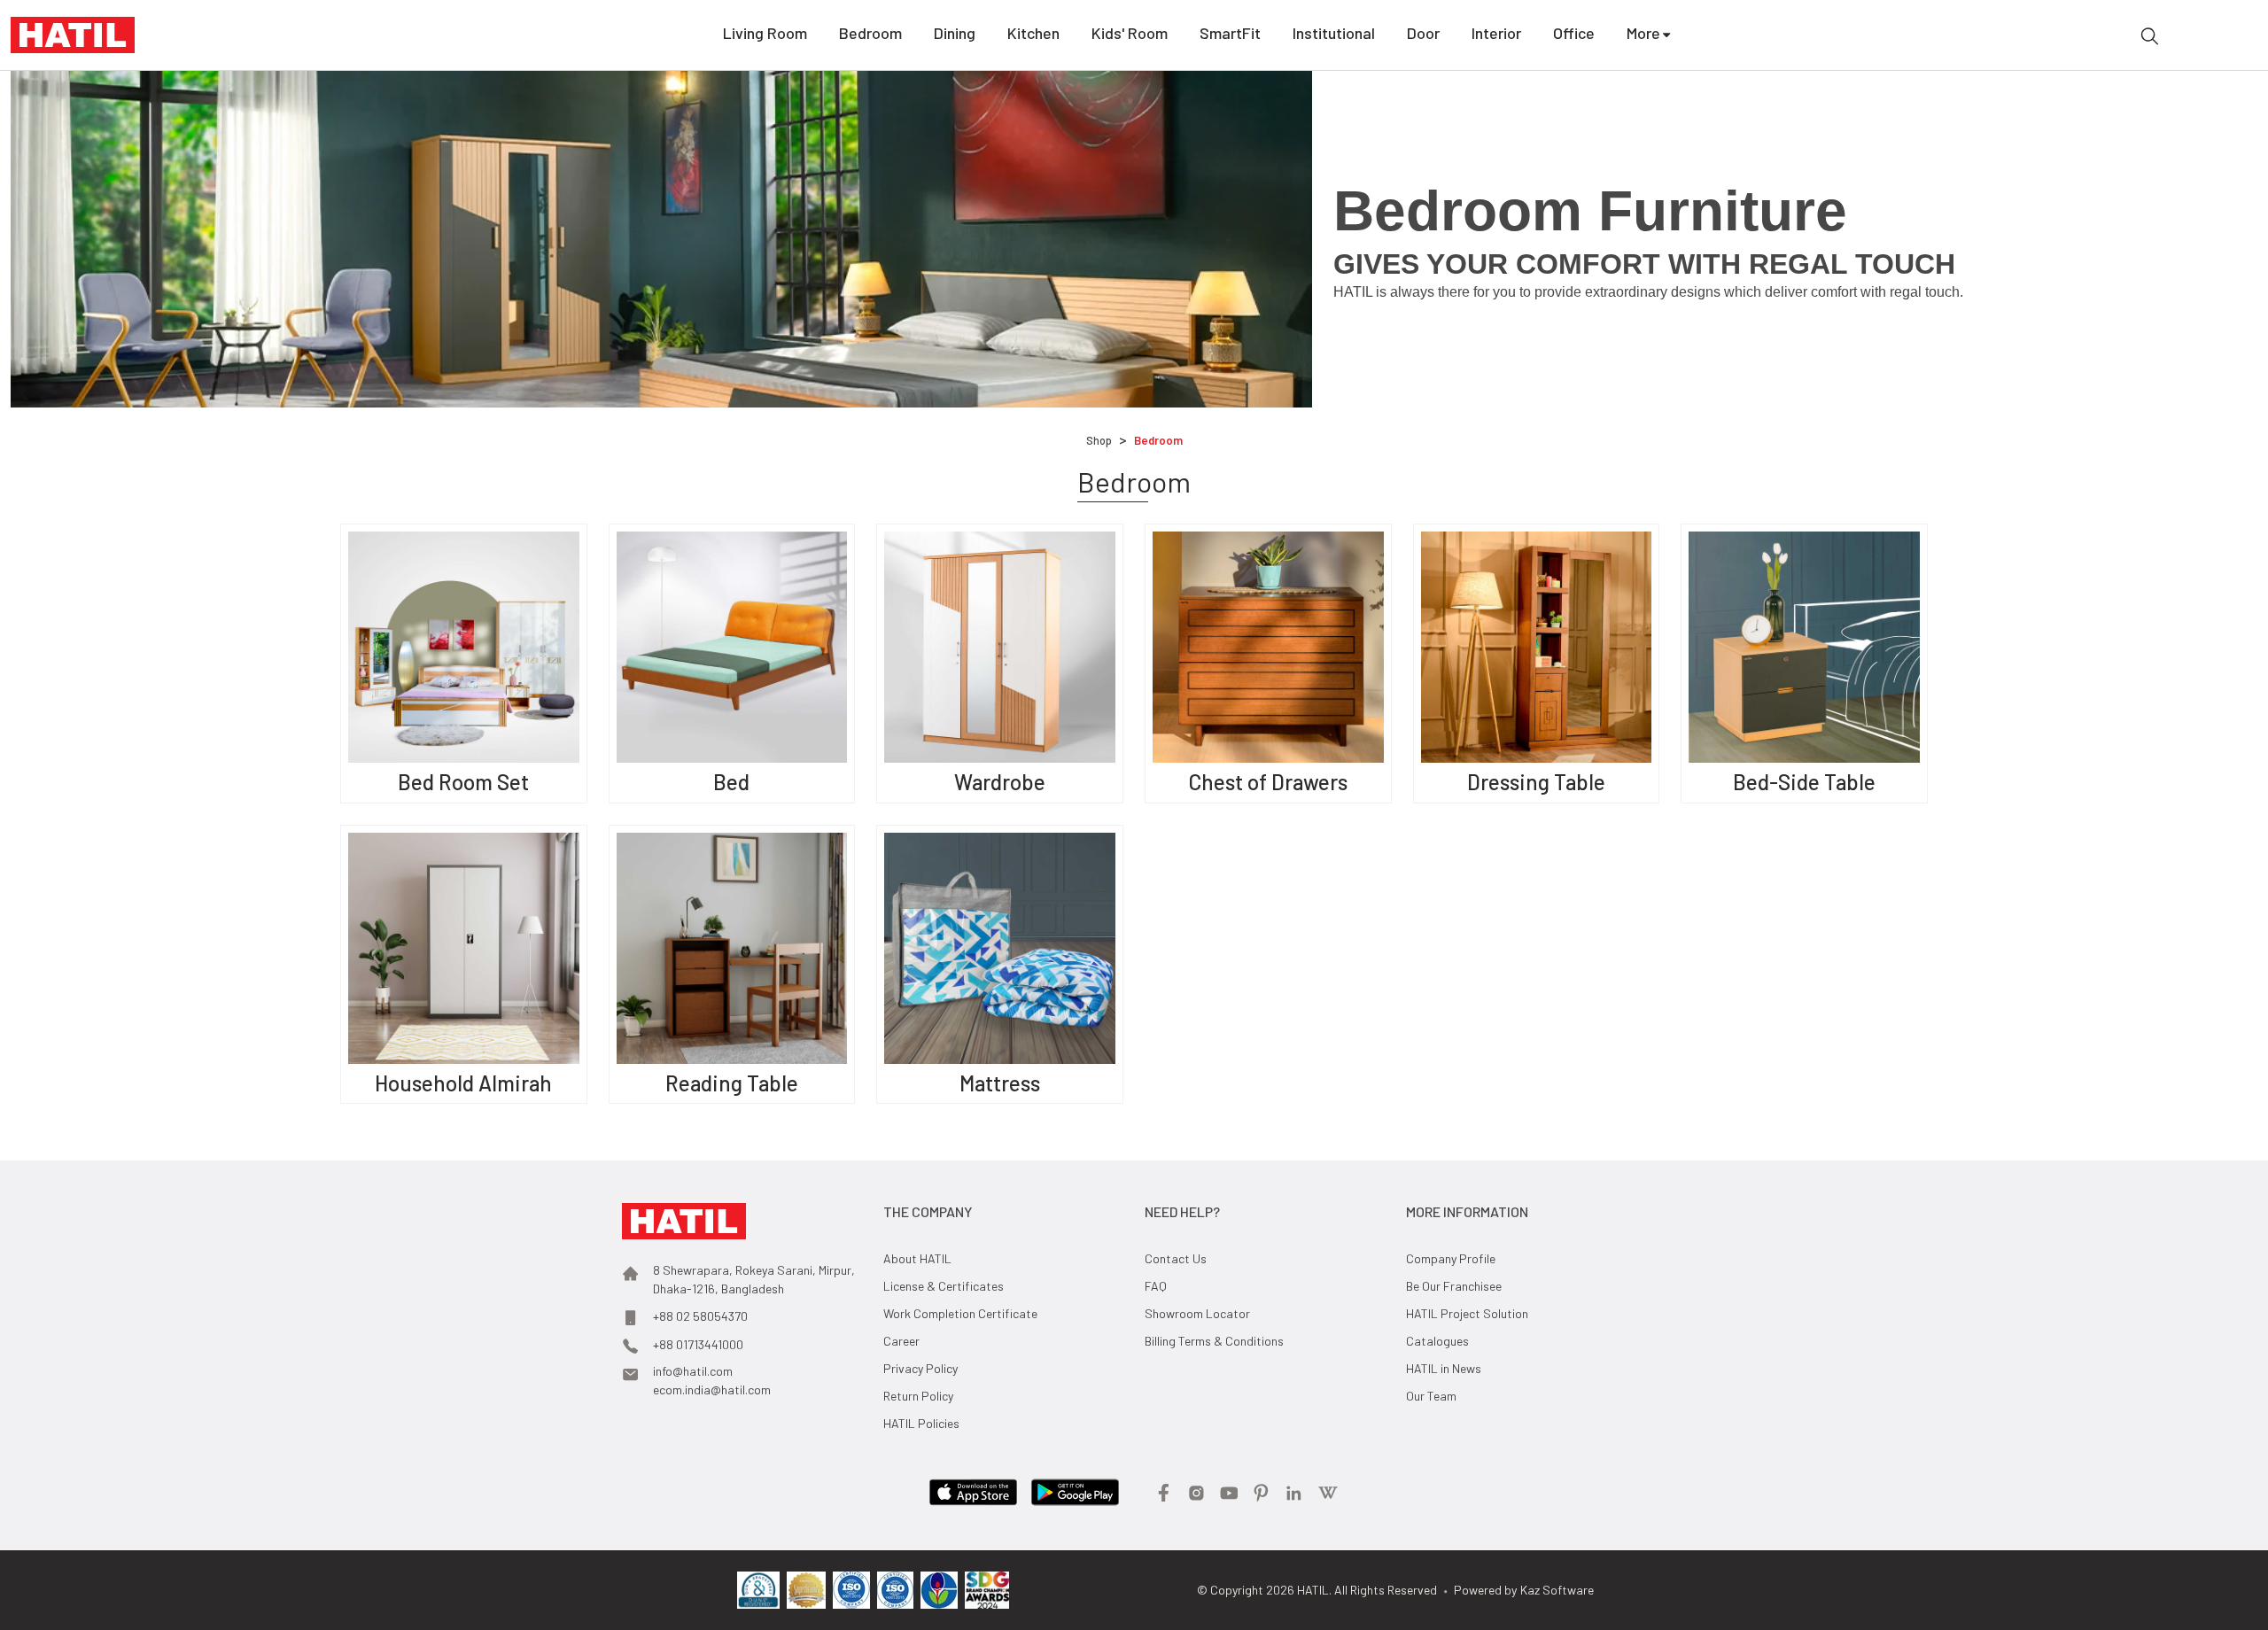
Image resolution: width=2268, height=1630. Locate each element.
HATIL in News (1444, 1368)
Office (1574, 33)
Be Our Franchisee (1454, 1286)
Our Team (1431, 1396)
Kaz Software (1557, 1590)
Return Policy (918, 1396)
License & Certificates (944, 1286)
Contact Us (1176, 1258)
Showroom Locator (1197, 1313)
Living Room (765, 33)
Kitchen (1033, 33)
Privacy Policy (920, 1368)
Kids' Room (1130, 33)
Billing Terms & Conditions (1214, 1341)
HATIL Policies (921, 1423)
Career (901, 1341)
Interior (1496, 33)
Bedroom (870, 33)
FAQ (1156, 1286)
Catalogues (1437, 1341)
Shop (1099, 440)
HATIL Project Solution (1467, 1313)
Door (1423, 33)
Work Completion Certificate (960, 1313)
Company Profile (1451, 1258)
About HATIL (917, 1258)
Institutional (1334, 33)
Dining (955, 33)
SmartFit (1230, 33)
